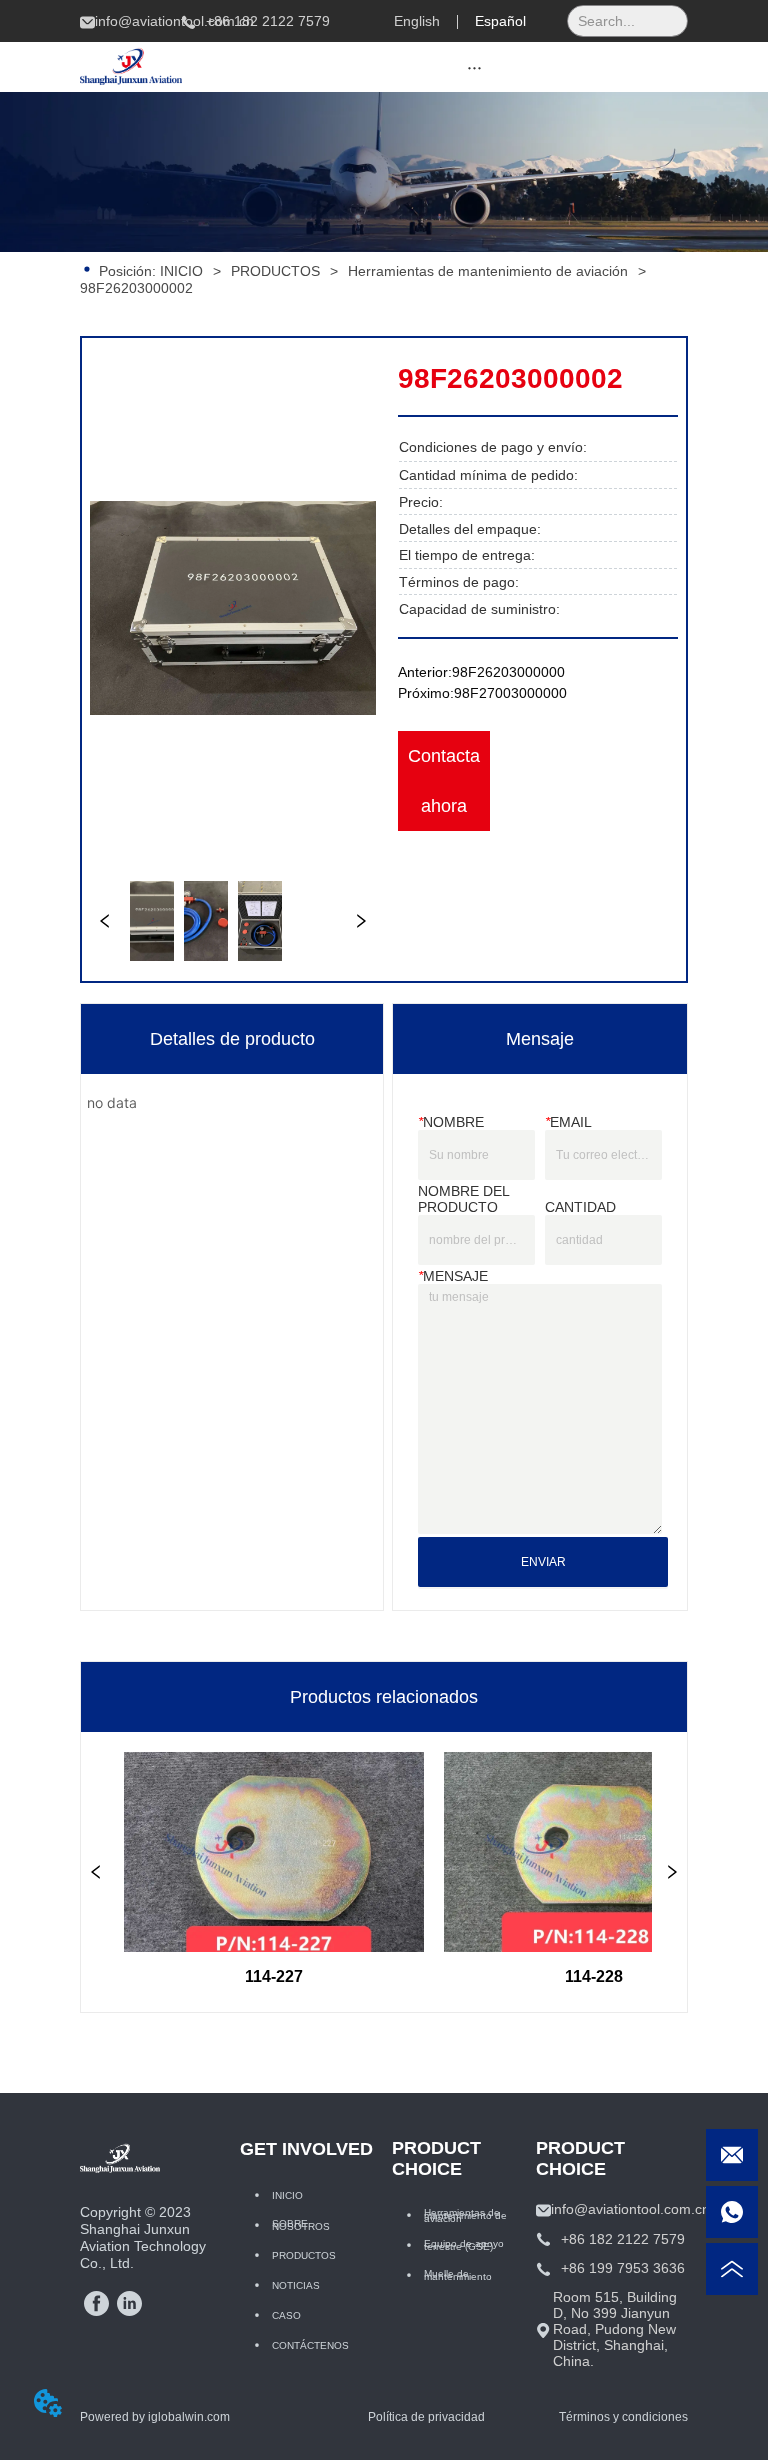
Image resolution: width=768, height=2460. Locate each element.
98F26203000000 (508, 672)
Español (500, 21)
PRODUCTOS (275, 271)
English (417, 21)
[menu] (475, 67)
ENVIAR (543, 1562)
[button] (474, 67)
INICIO (181, 271)
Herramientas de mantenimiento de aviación (488, 271)
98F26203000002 (136, 288)
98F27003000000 (510, 693)
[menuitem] (475, 67)
